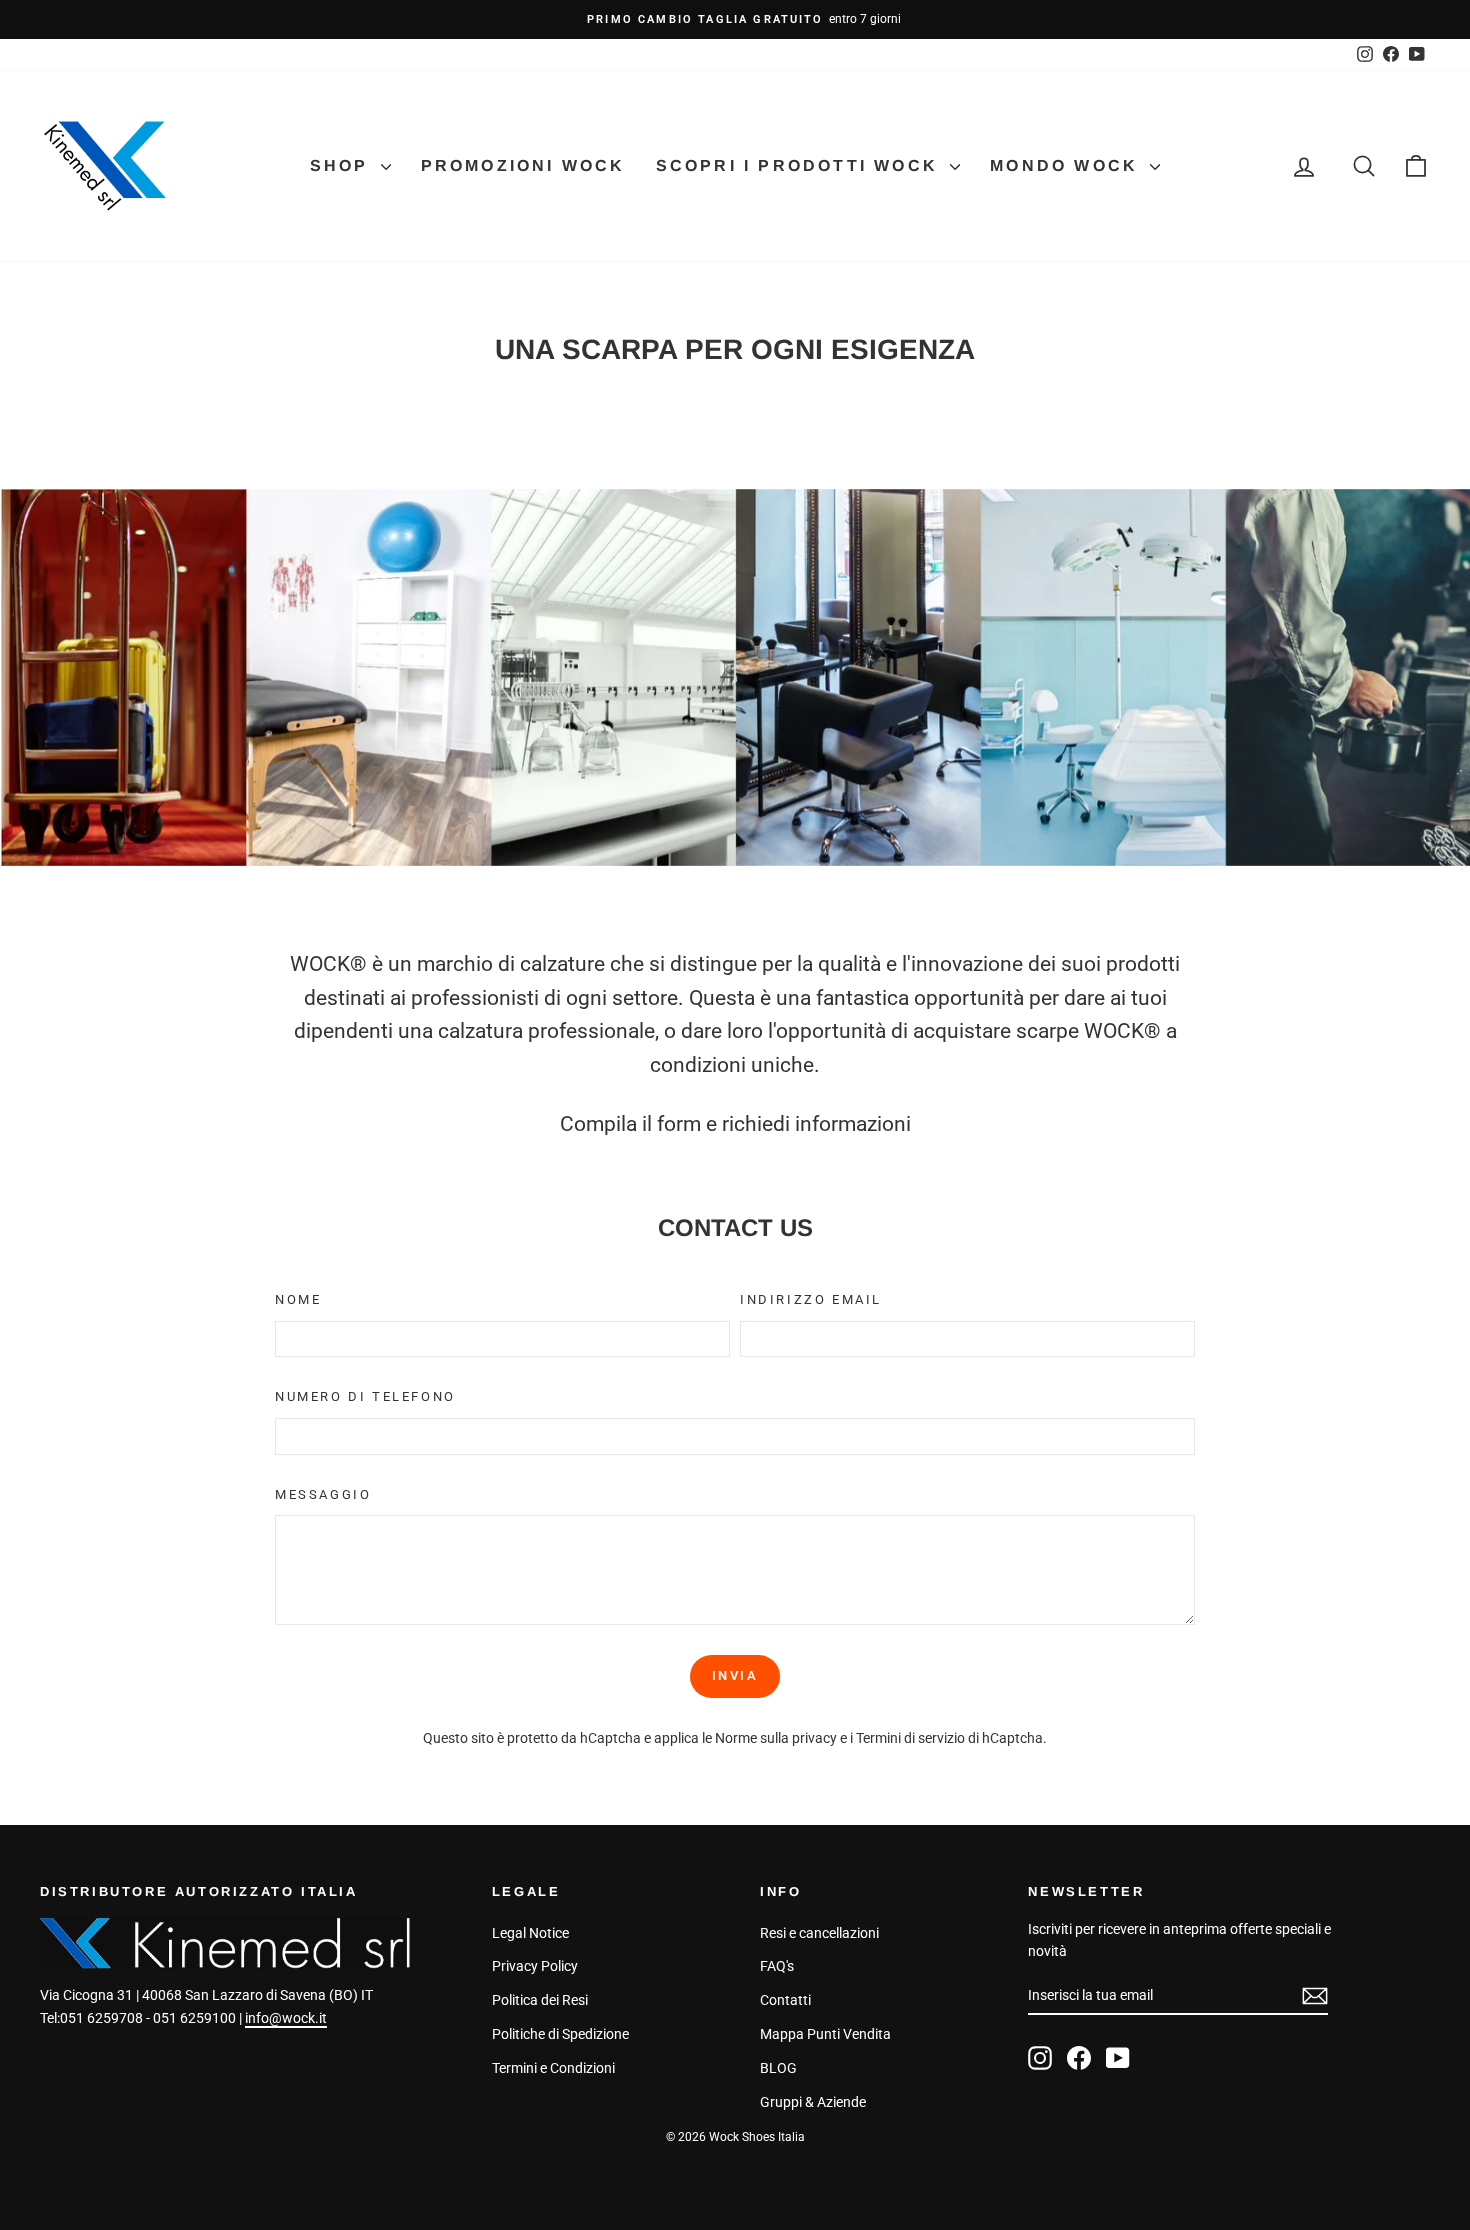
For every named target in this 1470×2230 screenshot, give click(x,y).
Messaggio (323, 1494)
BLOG (778, 2068)
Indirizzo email (811, 1299)
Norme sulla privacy (776, 1738)
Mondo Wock (1067, 165)
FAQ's (777, 1966)
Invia (735, 1675)
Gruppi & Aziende (813, 2102)
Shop (343, 165)
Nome (298, 1299)
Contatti (785, 2000)
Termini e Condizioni (553, 2068)
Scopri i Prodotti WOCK (801, 165)
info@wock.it (286, 2018)
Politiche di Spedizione (560, 2034)
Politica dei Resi (540, 2000)
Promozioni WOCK (523, 165)
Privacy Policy (535, 1966)
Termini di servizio (910, 1738)
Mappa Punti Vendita (825, 2034)
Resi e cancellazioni (819, 1933)
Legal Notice (530, 1933)
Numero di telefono (365, 1396)
